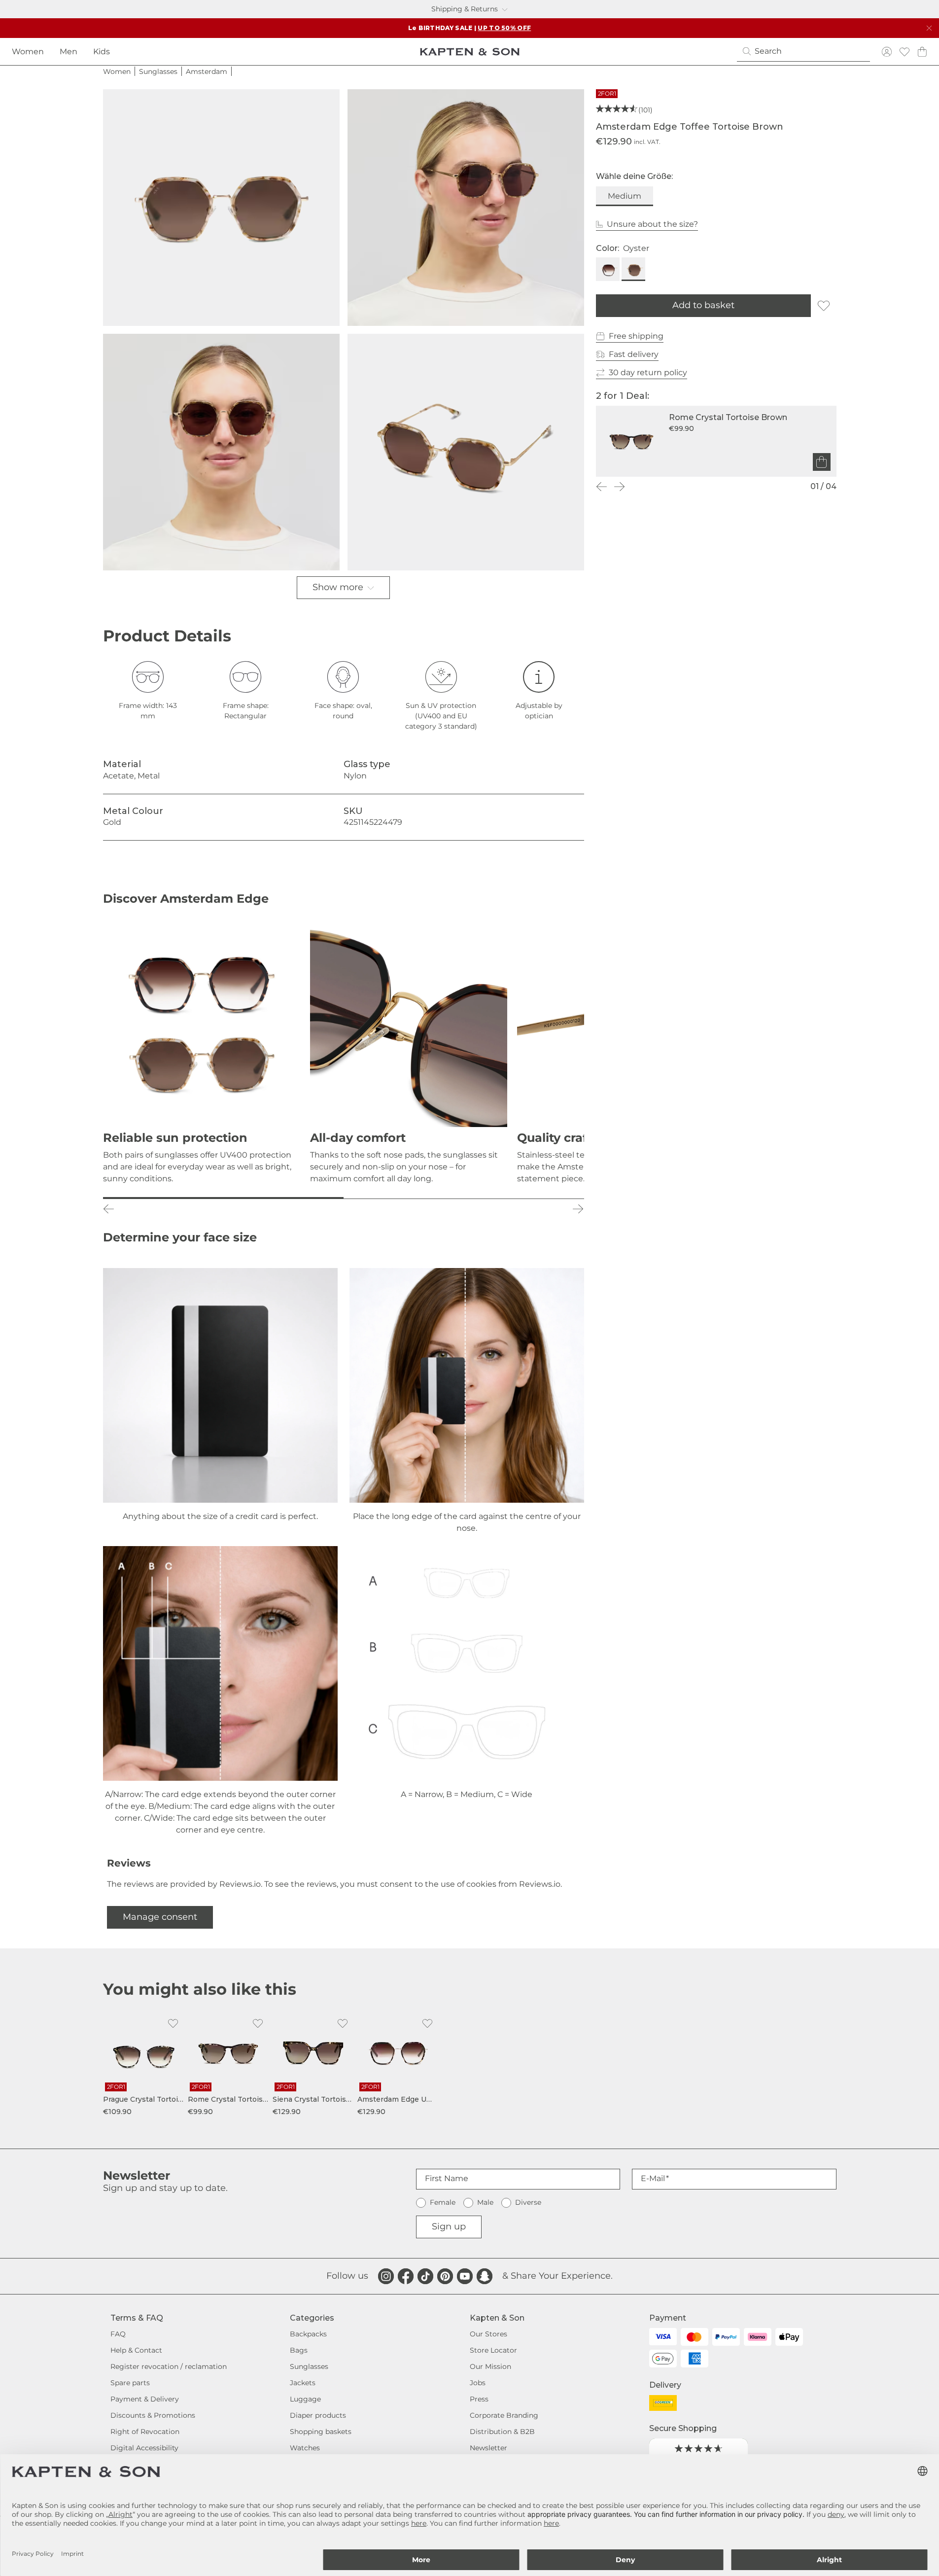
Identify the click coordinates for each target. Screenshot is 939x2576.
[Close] (929, 28)
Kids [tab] (102, 52)
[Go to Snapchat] (485, 2276)
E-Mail (653, 2178)
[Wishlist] (904, 52)
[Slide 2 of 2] (464, 1198)
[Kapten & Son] (470, 52)
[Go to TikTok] (425, 2276)
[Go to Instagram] (386, 2276)
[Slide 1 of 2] (223, 1198)
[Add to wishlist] (824, 306)
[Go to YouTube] (465, 2276)
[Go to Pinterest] (445, 2276)
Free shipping (636, 336)
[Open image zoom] (221, 208)
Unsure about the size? (652, 224)
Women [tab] (28, 52)
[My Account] (887, 52)
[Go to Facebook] (406, 2276)
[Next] (620, 487)
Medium (625, 196)
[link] (143, 2065)
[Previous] (602, 487)
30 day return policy (648, 372)
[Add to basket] (822, 462)
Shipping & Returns (465, 9)
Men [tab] (69, 52)
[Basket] (922, 52)
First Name (447, 2178)
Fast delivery (634, 354)
